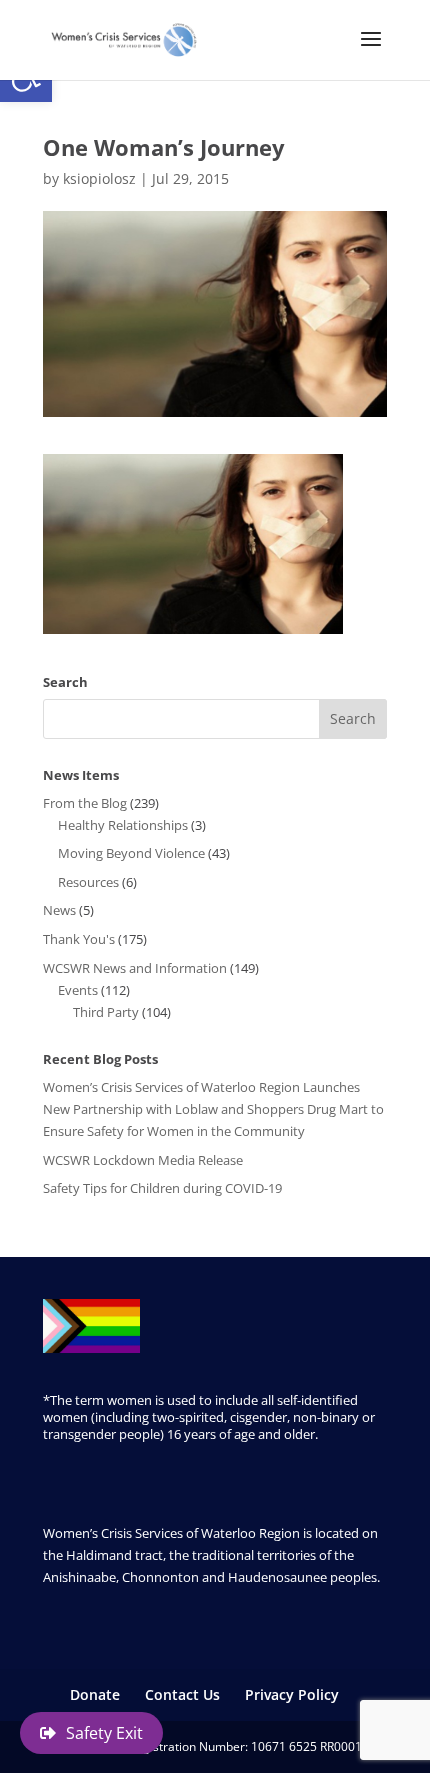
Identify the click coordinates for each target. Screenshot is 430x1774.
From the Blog (85, 803)
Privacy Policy (292, 1694)
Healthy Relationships (123, 825)
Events (78, 990)
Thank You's (79, 939)
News (59, 910)
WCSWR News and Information (135, 968)
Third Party (106, 1012)
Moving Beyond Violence (131, 853)
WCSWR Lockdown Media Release (143, 1160)
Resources (88, 882)
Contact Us (182, 1694)
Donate (95, 1694)
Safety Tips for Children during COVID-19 (162, 1188)
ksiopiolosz (99, 178)
